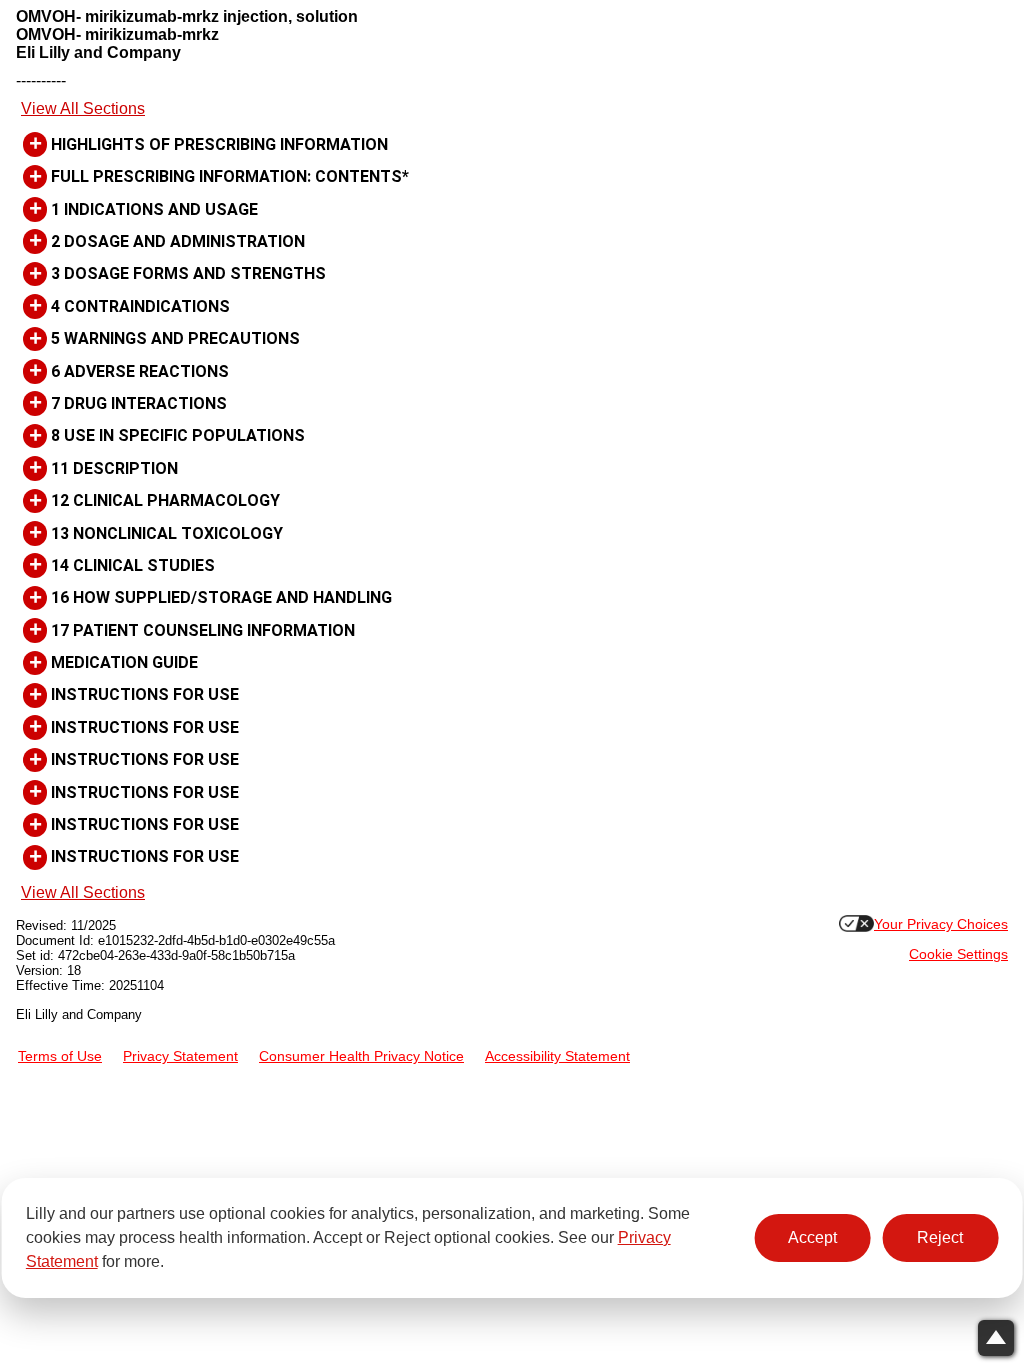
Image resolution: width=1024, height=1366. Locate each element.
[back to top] (996, 1338)
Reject (940, 1237)
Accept (812, 1237)
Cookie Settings (958, 954)
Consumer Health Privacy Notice (361, 1056)
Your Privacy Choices (941, 924)
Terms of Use (60, 1056)
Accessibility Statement (557, 1056)
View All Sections (83, 108)
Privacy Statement (180, 1056)
